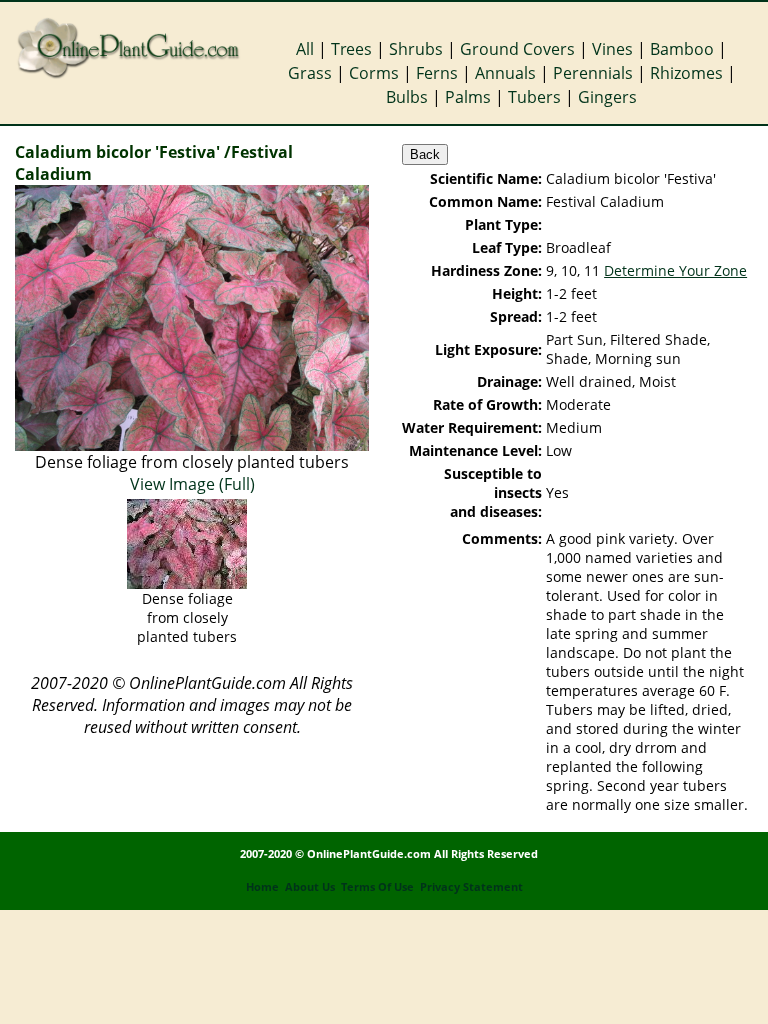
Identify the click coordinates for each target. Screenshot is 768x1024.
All (305, 49)
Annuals (505, 73)
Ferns (437, 73)
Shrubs (416, 49)
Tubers (534, 97)
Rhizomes (686, 73)
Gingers (607, 97)
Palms (468, 97)
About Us (310, 887)
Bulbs (407, 97)
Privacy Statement (471, 887)
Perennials (593, 73)
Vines (612, 49)
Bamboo (682, 49)
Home (262, 887)
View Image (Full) (192, 484)
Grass (310, 73)
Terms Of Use (377, 887)
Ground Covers (517, 49)
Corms (374, 73)
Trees (351, 49)
